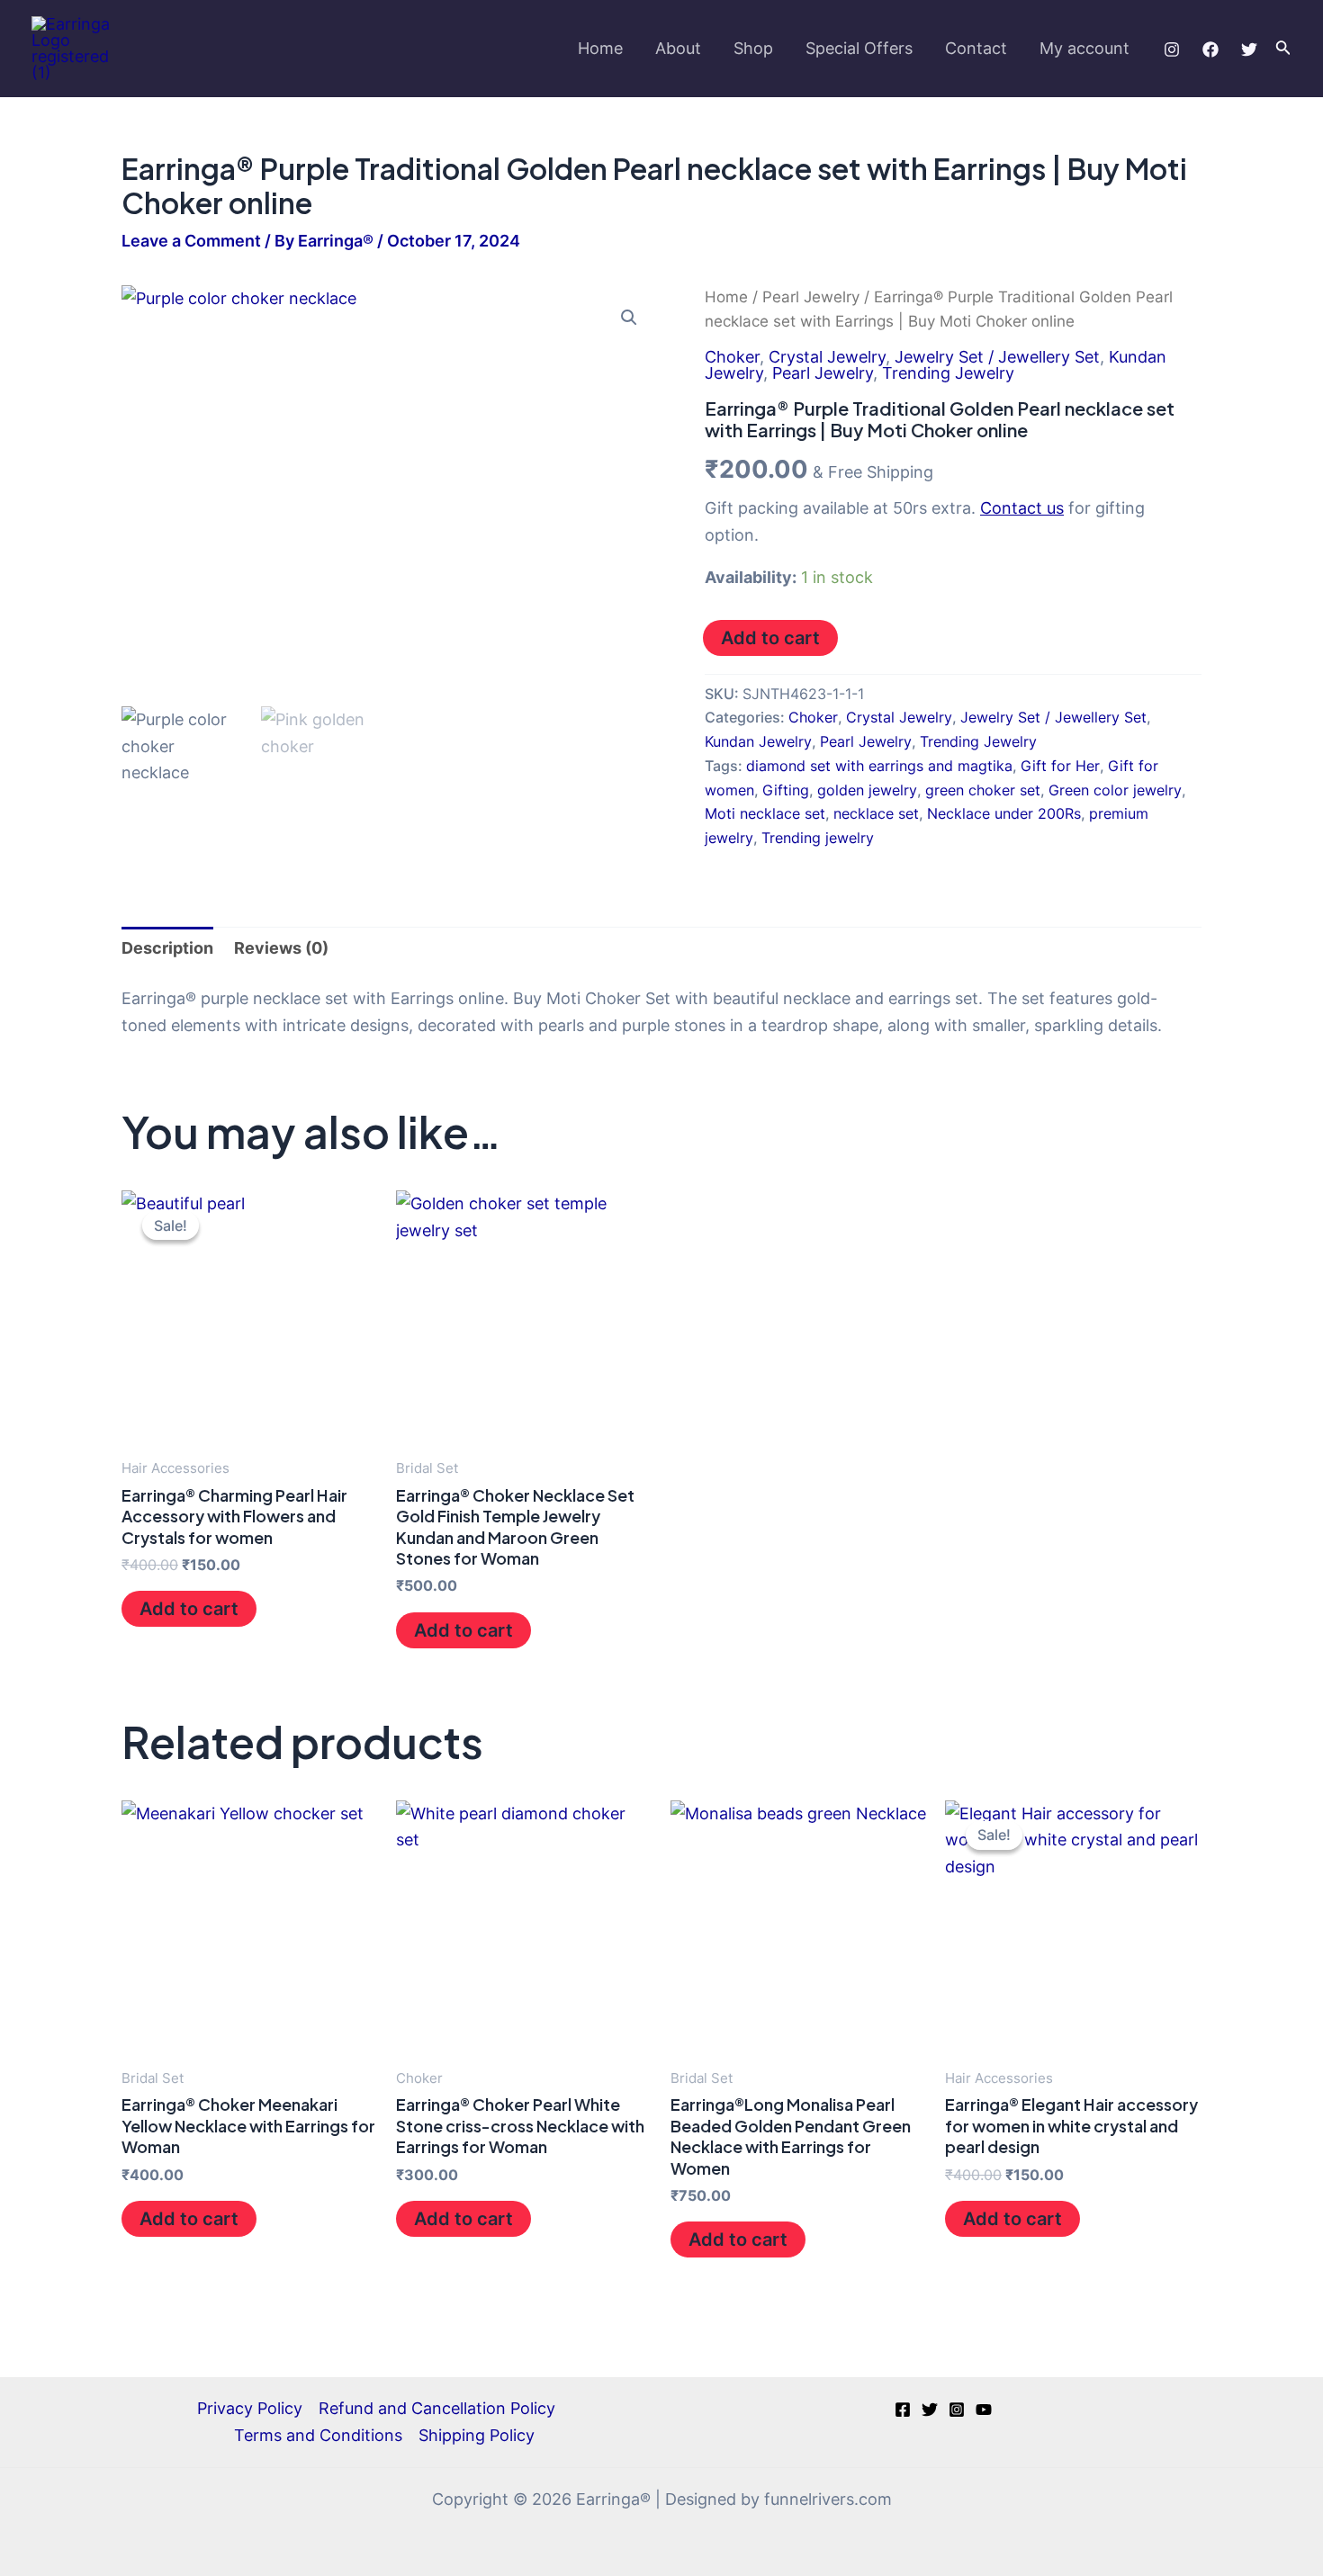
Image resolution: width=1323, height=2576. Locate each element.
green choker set (983, 790)
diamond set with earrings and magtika (879, 766)
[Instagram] (1172, 49)
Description (167, 948)
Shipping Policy (477, 2435)
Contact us (1022, 508)
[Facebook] (1210, 49)
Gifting (786, 790)
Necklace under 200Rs (1004, 813)
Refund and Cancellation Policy (437, 2408)
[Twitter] (1249, 49)
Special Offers (859, 48)
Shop (753, 48)
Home (600, 48)
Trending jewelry (818, 838)
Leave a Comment (191, 241)
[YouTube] (984, 2410)
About (678, 48)
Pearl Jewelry (811, 297)
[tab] (167, 948)
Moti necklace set (765, 813)
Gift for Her (1060, 766)
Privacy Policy (250, 2408)
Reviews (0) (281, 948)
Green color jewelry (1115, 790)
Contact (976, 48)
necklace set (876, 813)
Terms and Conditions (318, 2435)
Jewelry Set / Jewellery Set (997, 357)
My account (1084, 48)
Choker (732, 357)
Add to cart (770, 638)
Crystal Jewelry (827, 357)
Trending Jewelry (948, 373)
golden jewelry (867, 790)
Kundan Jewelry (758, 741)
